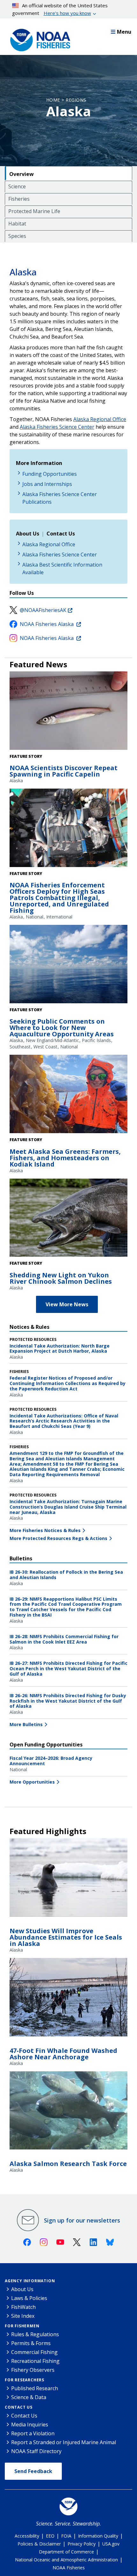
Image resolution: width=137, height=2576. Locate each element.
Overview (22, 174)
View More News (67, 1304)
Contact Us (19, 2407)
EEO (50, 2536)
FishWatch (23, 2307)
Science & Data (29, 2397)
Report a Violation (33, 2433)
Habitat (17, 224)
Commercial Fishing (34, 2352)
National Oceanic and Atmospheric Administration (66, 2560)
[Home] (38, 38)
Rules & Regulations (35, 2334)
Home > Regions (66, 100)
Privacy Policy (82, 2544)
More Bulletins (26, 1724)
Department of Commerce (66, 2552)
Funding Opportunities (50, 474)
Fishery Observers (33, 2370)
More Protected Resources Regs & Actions (58, 1538)
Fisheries (19, 199)
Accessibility (27, 2536)
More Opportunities (32, 1782)
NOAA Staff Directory (36, 2451)
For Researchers (25, 2380)
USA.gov (111, 2544)
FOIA (66, 2536)
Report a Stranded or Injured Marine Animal (64, 2442)
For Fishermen (22, 2326)
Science (17, 186)
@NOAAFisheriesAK (43, 610)
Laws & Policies (29, 2298)
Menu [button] (124, 32)
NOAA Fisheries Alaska (47, 624)
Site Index (23, 2316)
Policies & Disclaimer (39, 2544)
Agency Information (30, 2281)
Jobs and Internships (47, 484)
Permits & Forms (31, 2343)
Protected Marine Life (34, 211)
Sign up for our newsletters (82, 2220)
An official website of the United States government (60, 9)
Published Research (35, 2388)
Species (17, 236)
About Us (22, 2289)
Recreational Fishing (35, 2361)
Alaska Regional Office (100, 419)
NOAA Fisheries (69, 2568)
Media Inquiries (30, 2425)
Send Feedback (33, 2471)
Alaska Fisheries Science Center (57, 427)
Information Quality (98, 2536)
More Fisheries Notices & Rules (45, 1530)
